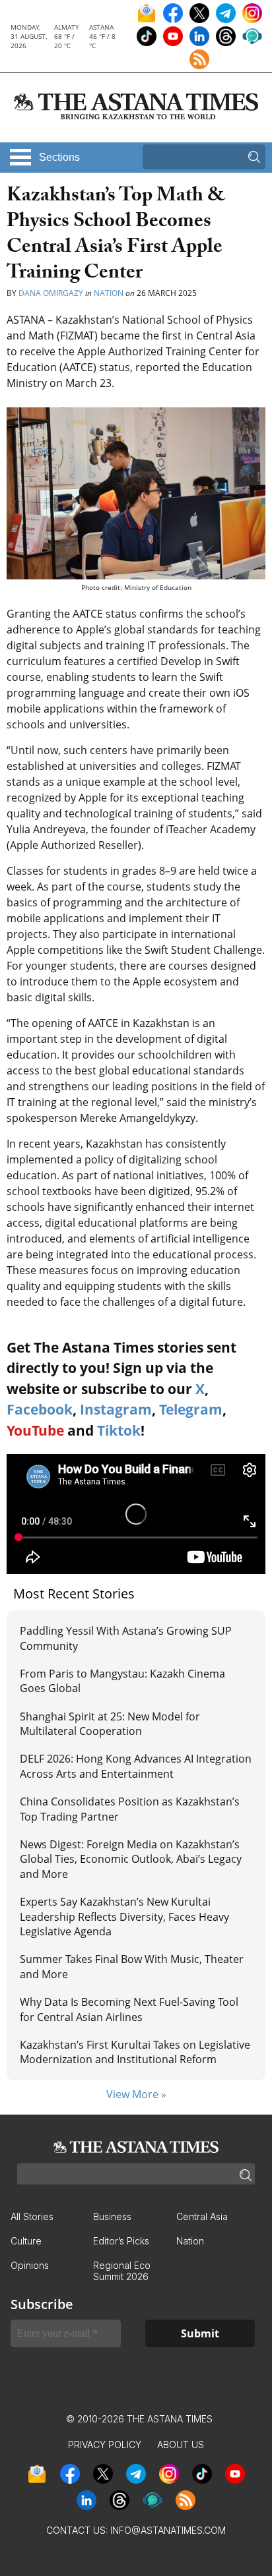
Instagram (116, 1409)
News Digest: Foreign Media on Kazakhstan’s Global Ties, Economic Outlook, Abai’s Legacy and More (131, 1859)
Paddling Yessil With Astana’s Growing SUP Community (126, 1638)
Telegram (191, 1409)
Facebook (40, 1409)
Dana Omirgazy (51, 293)
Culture (26, 2241)
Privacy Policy (105, 2444)
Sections (59, 157)
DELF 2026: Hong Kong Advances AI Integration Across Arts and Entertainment (136, 1766)
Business (112, 2216)
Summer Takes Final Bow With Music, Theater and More (132, 1966)
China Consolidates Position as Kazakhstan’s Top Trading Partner (130, 1809)
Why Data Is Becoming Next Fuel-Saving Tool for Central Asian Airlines (129, 2009)
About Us (181, 2444)
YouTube (35, 1430)
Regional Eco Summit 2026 (122, 2271)
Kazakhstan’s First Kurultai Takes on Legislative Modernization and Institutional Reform (135, 2052)
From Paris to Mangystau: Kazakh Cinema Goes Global (122, 1681)
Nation (109, 293)
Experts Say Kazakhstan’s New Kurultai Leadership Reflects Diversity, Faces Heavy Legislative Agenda (124, 1917)
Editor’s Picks (121, 2241)
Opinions (30, 2265)
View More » (136, 2094)
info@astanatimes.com (168, 2530)
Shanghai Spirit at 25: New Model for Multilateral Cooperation (110, 1724)
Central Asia (202, 2216)
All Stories (32, 2216)
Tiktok (119, 1430)
